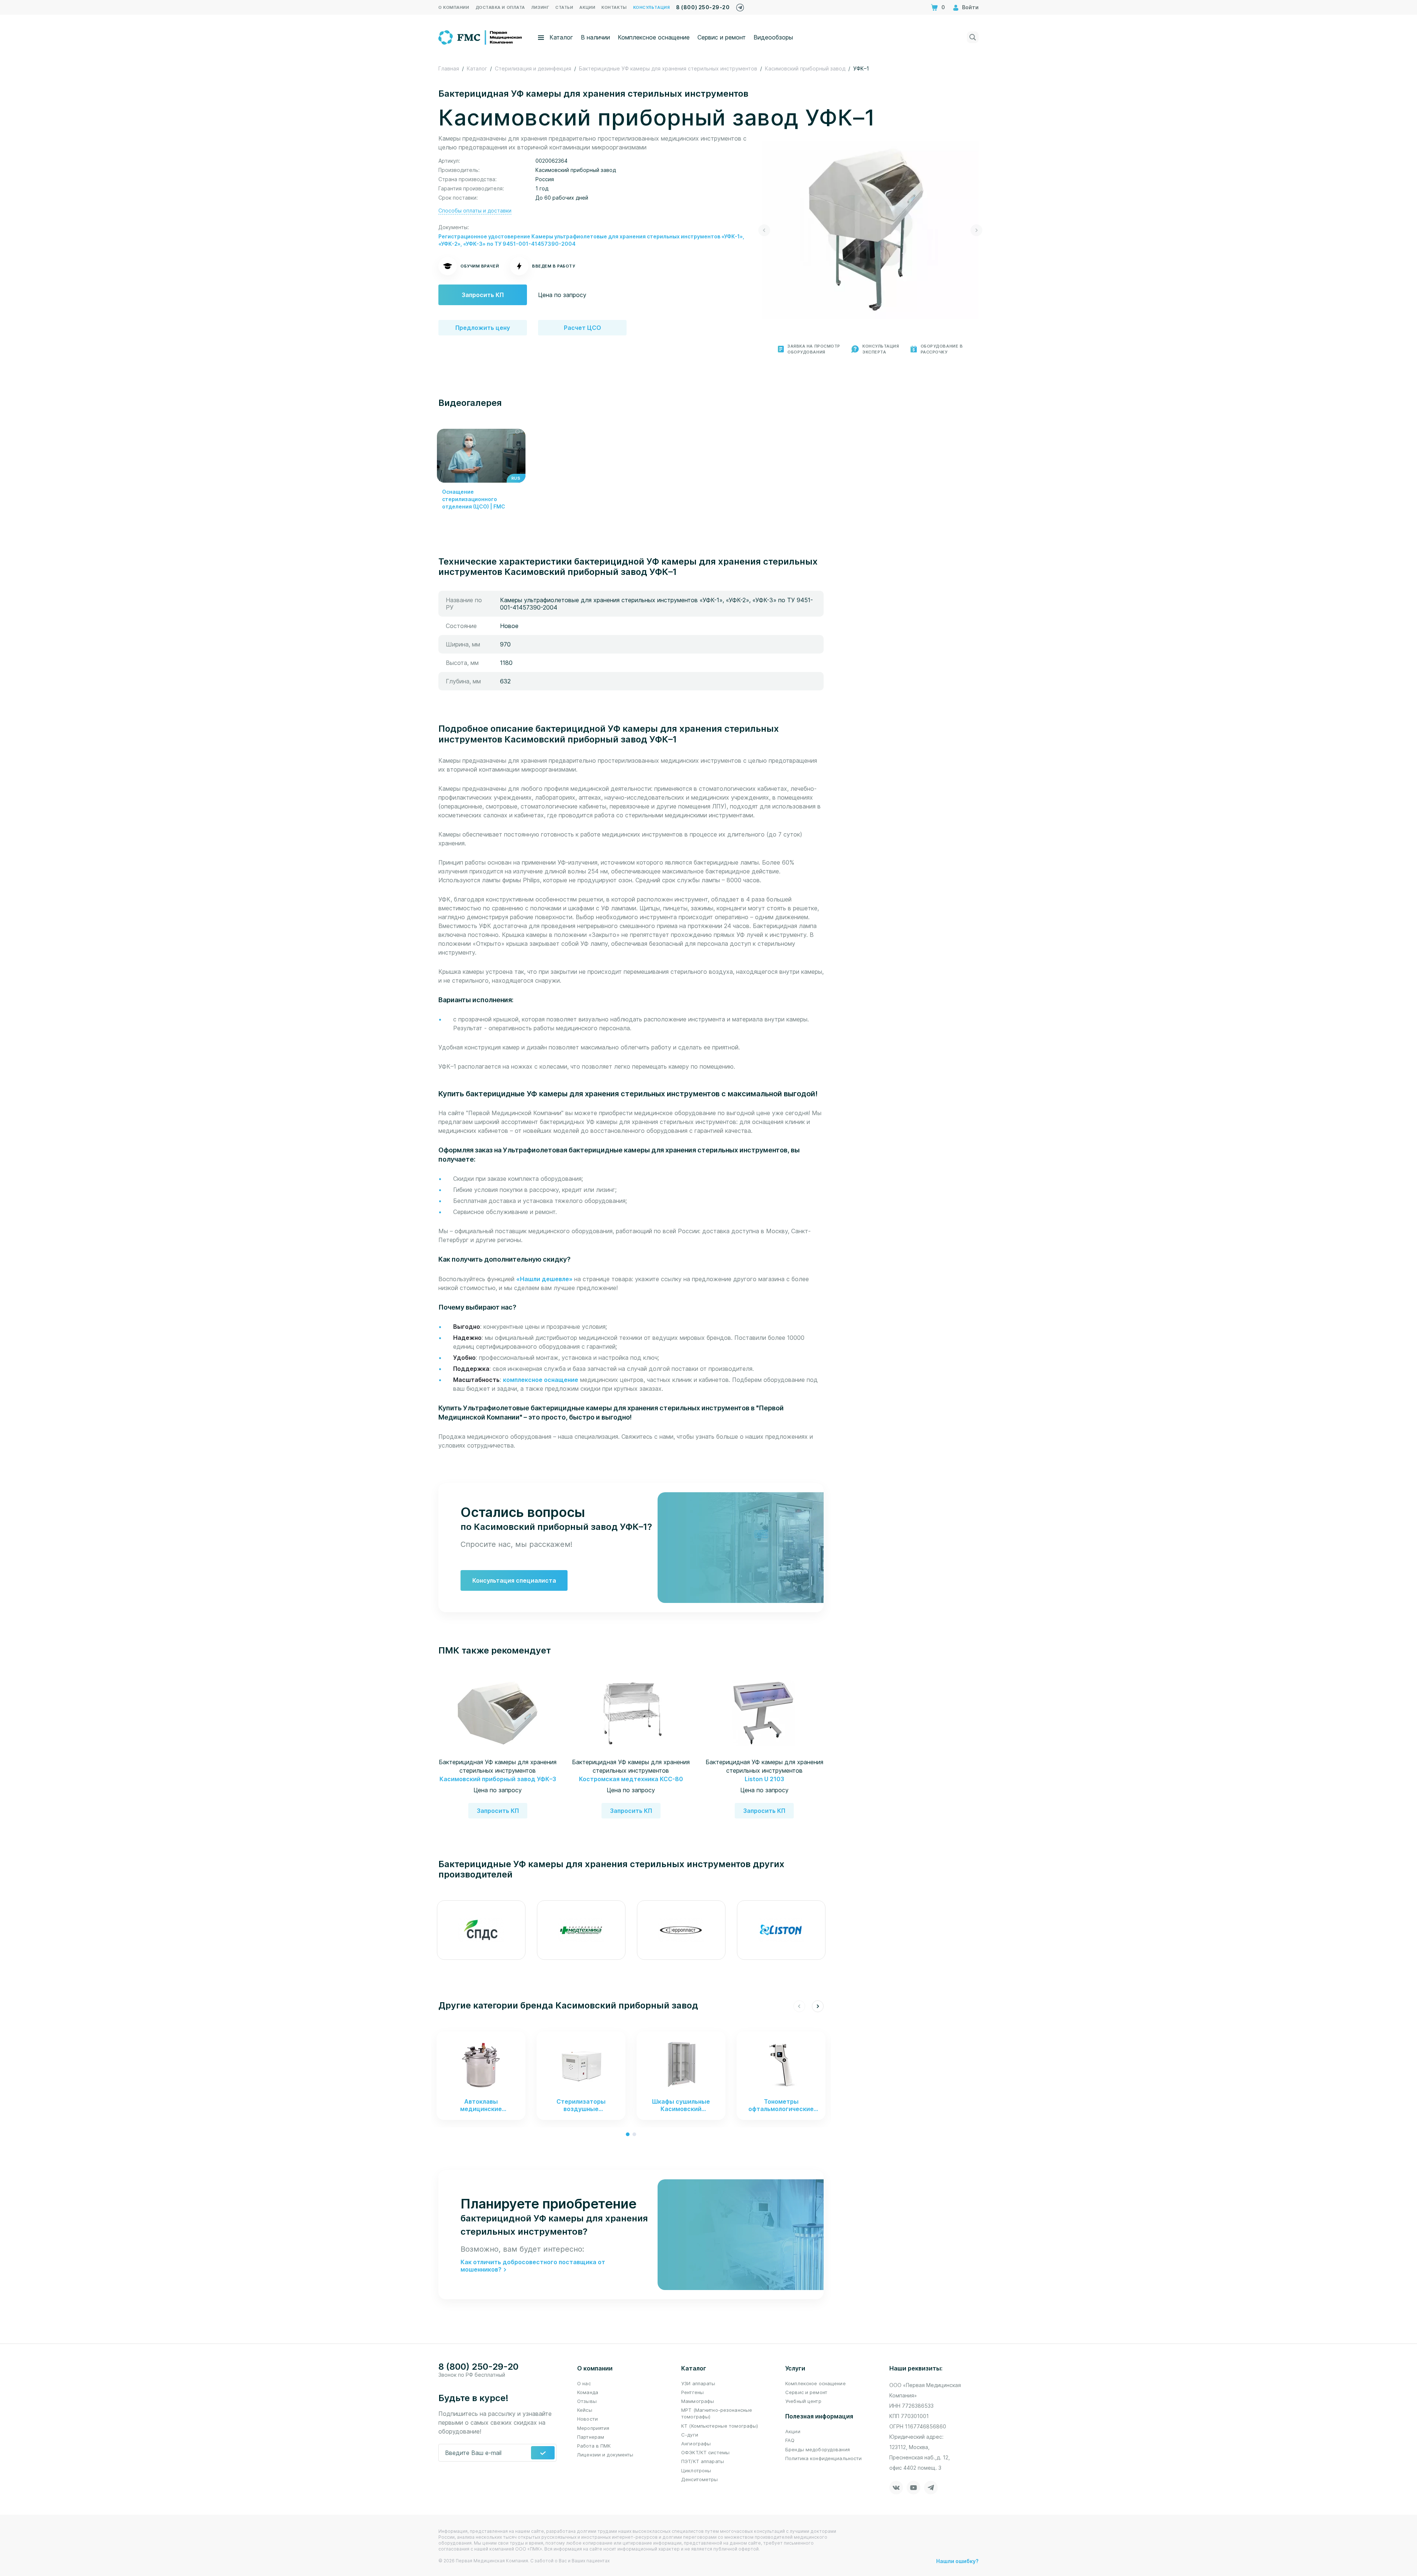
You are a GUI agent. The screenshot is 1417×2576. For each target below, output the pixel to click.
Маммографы (698, 2401)
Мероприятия (593, 2428)
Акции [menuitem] (587, 7)
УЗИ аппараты (698, 2383)
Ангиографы (696, 2444)
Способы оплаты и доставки (475, 211)
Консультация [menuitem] (652, 7)
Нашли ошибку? (957, 2561)
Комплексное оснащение (654, 37)
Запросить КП (483, 295)
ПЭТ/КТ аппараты (703, 2461)
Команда (588, 2392)
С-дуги (690, 2435)
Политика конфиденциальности (824, 2458)
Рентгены (692, 2392)
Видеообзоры (773, 37)
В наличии (595, 37)
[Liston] (781, 1930)
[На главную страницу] (481, 37)
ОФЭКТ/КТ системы (705, 2452)
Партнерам (591, 2437)
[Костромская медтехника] (581, 1930)
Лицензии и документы (605, 2455)
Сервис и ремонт (722, 37)
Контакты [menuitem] (614, 7)
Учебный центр (803, 2401)
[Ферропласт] (681, 1930)
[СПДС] (481, 1930)
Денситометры (700, 2479)
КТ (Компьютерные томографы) (720, 2426)
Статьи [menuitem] (564, 7)
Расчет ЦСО (582, 328)
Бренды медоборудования (818, 2449)
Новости (587, 2419)
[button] (764, 230)
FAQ (790, 2440)
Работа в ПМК (594, 2446)
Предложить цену (483, 328)
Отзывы (587, 2401)
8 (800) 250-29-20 (703, 7)
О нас (584, 2383)
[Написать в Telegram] (740, 6)
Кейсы (585, 2410)
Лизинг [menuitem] (540, 7)
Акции (793, 2431)
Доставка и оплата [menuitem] (500, 7)
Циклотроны (696, 2470)
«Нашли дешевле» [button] (545, 1279)
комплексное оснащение (541, 1380)
